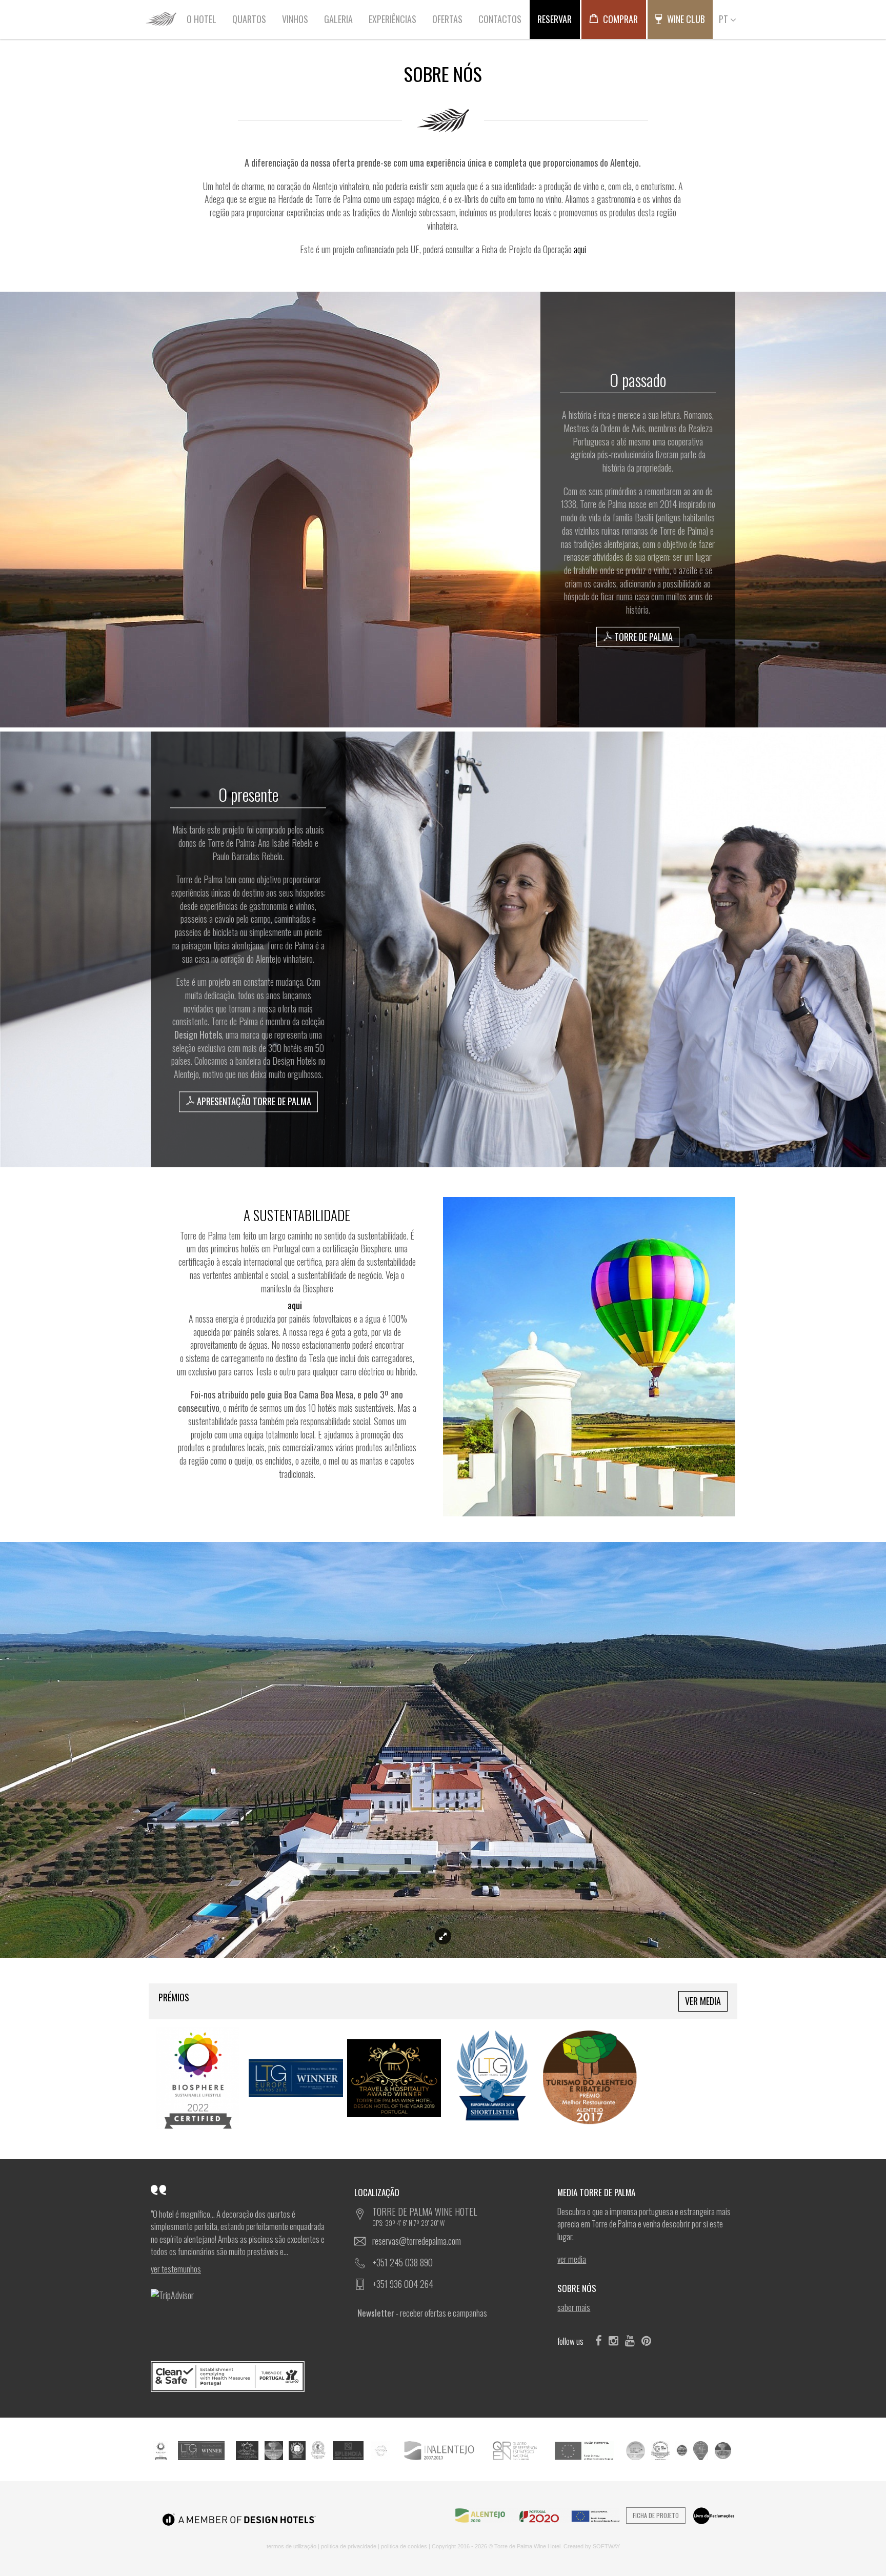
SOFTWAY (606, 2546)
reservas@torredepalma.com (417, 2241)
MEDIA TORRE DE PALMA (597, 2192)
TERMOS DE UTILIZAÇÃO (291, 2546)
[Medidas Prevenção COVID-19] (240, 2377)
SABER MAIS (574, 2307)
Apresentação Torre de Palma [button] (253, 1101)
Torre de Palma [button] (642, 637)
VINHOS (295, 19)
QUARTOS (249, 19)
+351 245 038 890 (402, 2262)
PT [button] (724, 19)
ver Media (572, 2259)
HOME (161, 19)
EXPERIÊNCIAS (392, 19)
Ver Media (703, 2001)
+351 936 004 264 (403, 2284)
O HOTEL (202, 19)
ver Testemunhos (176, 2269)
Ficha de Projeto (656, 2515)
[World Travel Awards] (318, 2449)
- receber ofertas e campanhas (422, 2313)
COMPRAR (619, 19)
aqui (580, 249)
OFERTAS (447, 19)
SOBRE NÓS (578, 2288)
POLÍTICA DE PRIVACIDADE (349, 2546)
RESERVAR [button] (555, 19)
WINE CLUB (685, 19)
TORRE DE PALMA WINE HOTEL (425, 2216)
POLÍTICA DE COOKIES (404, 2546)
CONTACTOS (500, 19)
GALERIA (338, 19)
